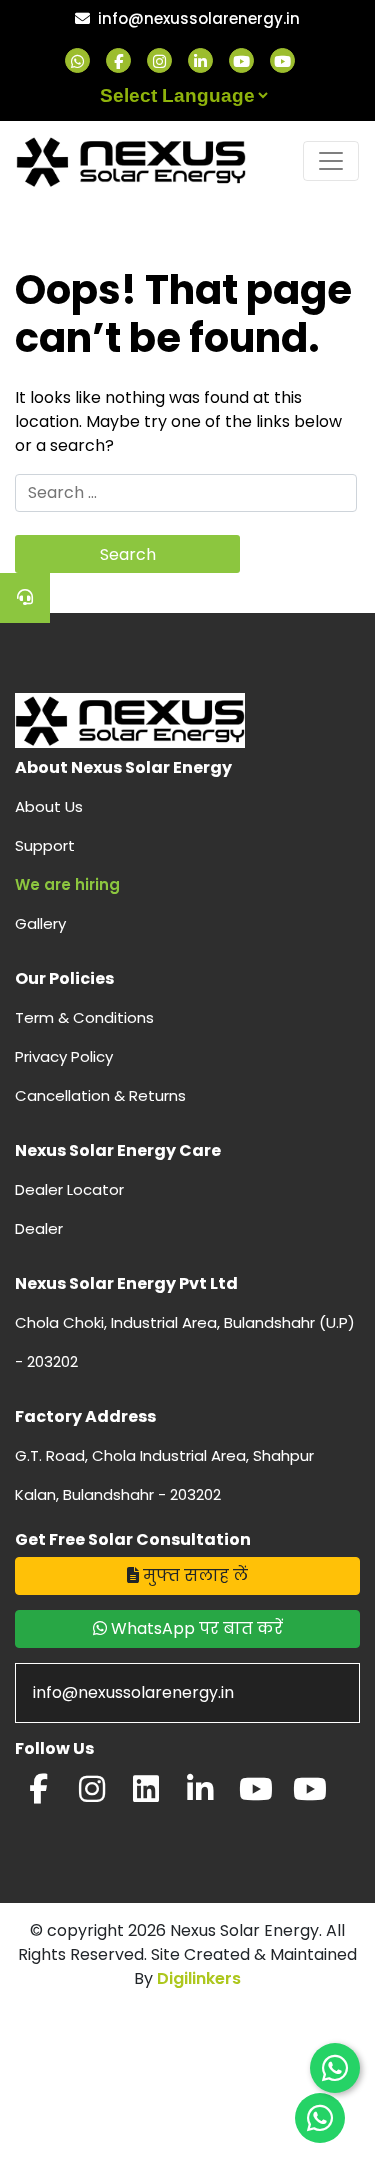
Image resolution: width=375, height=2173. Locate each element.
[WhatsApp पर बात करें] (335, 2068)
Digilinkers (199, 1978)
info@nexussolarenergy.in (199, 18)
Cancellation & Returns (100, 1095)
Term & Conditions (84, 1017)
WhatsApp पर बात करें (195, 1628)
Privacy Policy (64, 1056)
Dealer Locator (69, 1189)
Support (45, 845)
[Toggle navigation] (331, 161)
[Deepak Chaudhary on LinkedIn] (200, 1794)
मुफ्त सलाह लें (193, 1575)
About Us (49, 806)
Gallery (40, 923)
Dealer (39, 1228)
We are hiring (67, 884)
